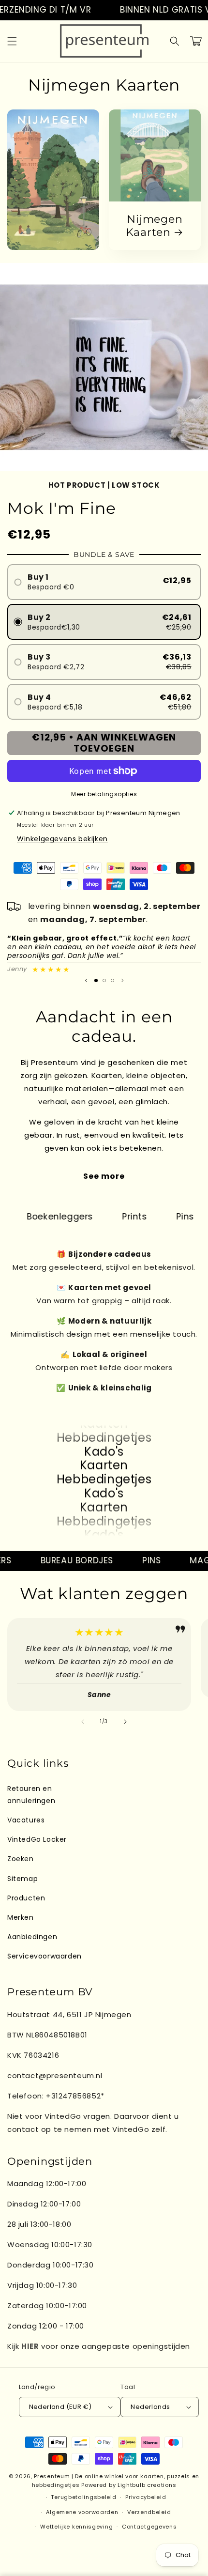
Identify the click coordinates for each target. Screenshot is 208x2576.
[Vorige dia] (86, 980)
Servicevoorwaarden (45, 1956)
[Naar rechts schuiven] (125, 1722)
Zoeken (21, 1859)
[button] (12, 41)
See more (104, 1176)
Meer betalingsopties (104, 794)
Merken (21, 1917)
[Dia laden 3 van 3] (112, 980)
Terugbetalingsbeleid (83, 2497)
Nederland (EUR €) (60, 2407)
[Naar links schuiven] (83, 1722)
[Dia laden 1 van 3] (96, 980)
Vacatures (26, 1820)
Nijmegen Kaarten (154, 226)
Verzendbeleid (149, 2512)
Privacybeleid (146, 2497)
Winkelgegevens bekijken (62, 839)
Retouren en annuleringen (31, 1795)
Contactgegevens (149, 2527)
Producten (26, 1898)
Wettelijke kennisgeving (76, 2527)
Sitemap (22, 1879)
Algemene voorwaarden (82, 2512)
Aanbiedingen (32, 1937)
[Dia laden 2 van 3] (104, 980)
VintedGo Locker (37, 1839)
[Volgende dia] (122, 980)
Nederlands (150, 2407)
